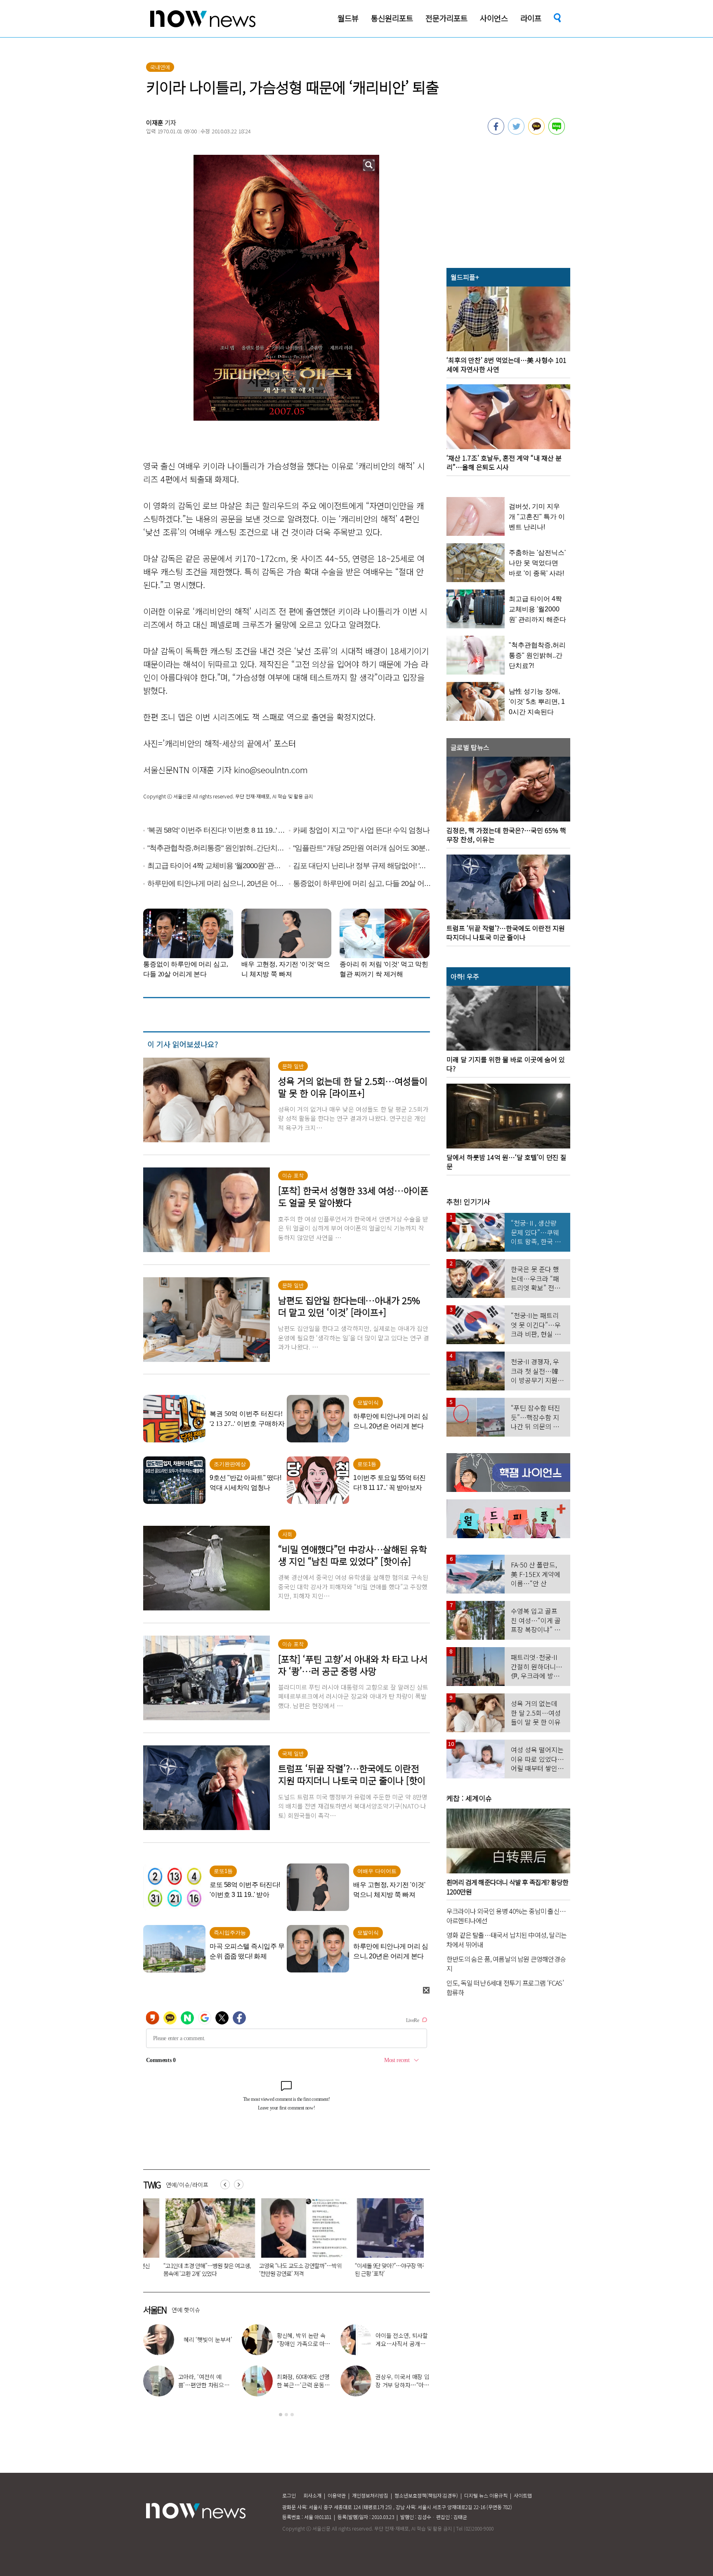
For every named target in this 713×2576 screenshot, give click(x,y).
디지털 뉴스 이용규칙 (486, 2495)
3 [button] (292, 2415)
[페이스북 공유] (496, 132)
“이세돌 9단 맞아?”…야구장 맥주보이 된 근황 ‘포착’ (201, 2269)
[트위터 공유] (516, 132)
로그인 (289, 2495)
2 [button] (286, 2415)
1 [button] (281, 2415)
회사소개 (312, 2495)
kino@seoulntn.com (271, 770)
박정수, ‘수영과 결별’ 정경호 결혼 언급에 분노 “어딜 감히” (297, 2269)
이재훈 (155, 122)
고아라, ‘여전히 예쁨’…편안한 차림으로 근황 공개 (204, 2385)
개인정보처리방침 (370, 2495)
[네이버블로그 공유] (557, 132)
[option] (203, 2240)
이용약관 (337, 2495)
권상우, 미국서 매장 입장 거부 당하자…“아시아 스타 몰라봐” (403, 2385)
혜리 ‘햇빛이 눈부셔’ (208, 2339)
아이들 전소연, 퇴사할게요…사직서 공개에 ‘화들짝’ (402, 2344)
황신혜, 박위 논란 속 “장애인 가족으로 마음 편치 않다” (303, 2344)
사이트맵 (523, 2495)
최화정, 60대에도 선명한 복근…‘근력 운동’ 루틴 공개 (303, 2385)
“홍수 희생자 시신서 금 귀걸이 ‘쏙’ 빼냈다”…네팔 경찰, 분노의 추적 (394, 2269)
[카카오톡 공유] (536, 132)
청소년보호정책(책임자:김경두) (426, 2495)
